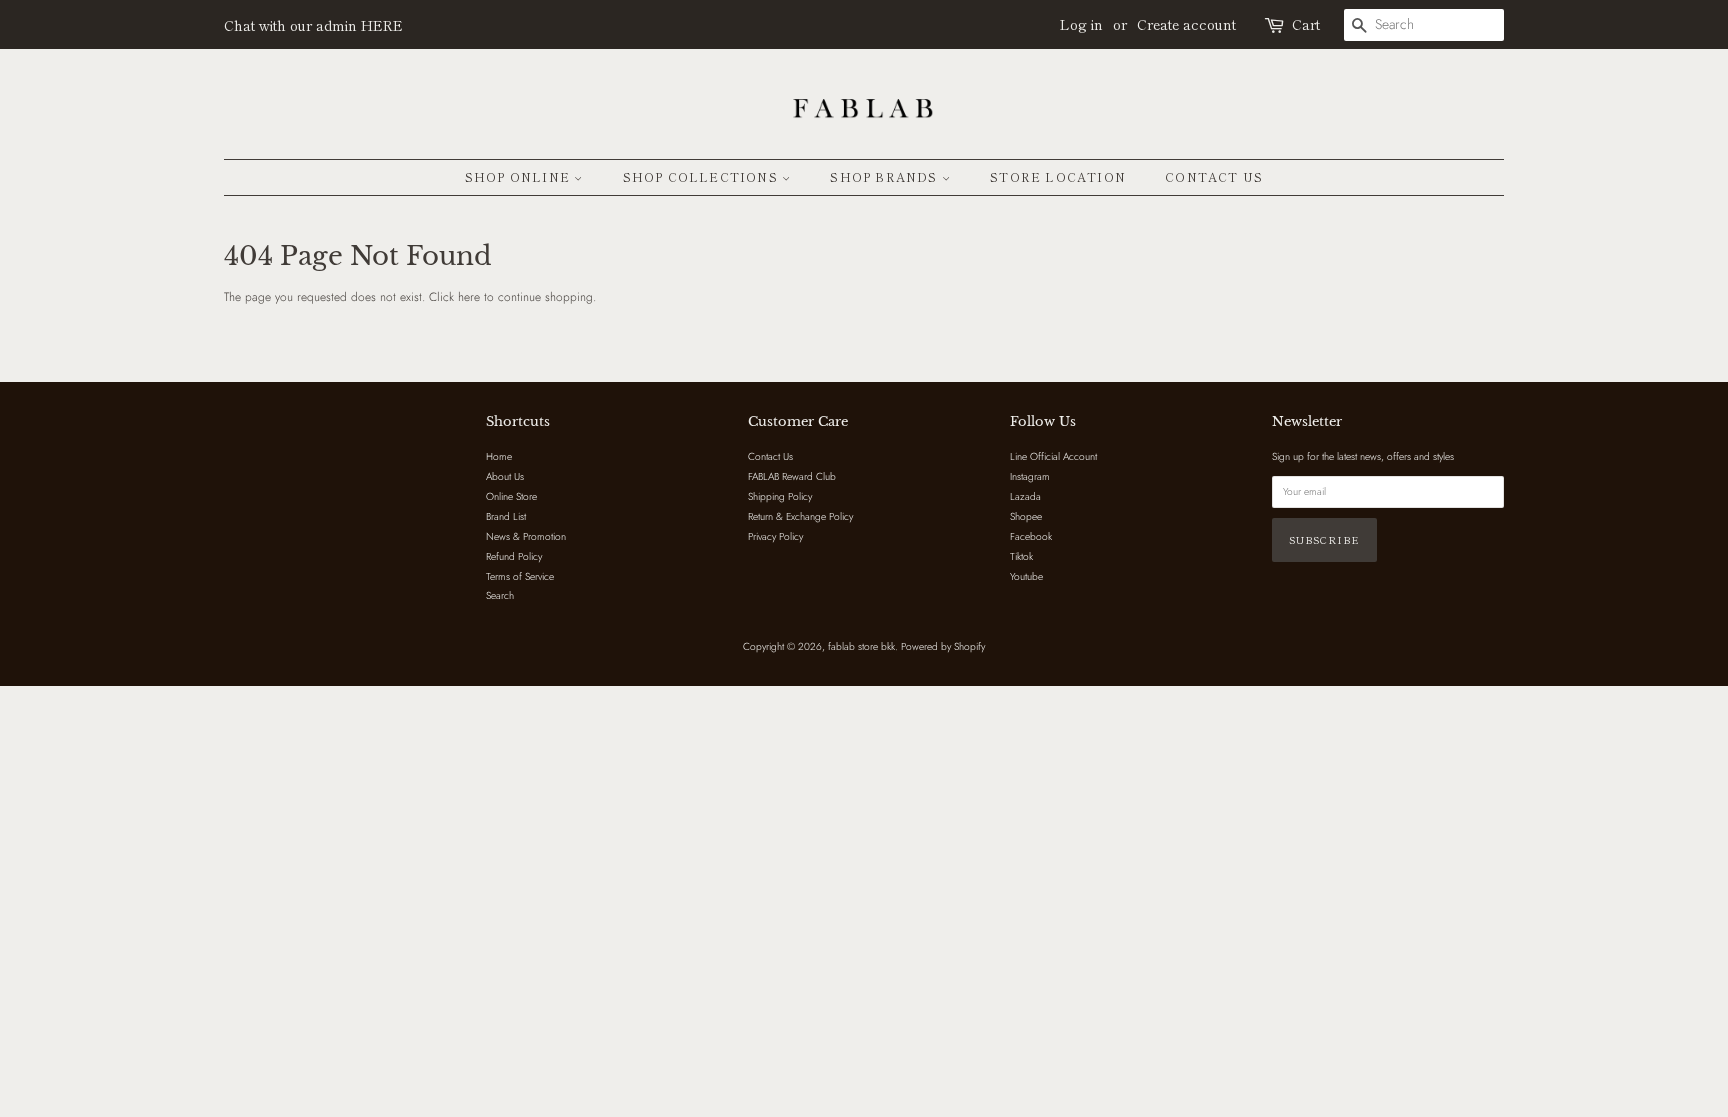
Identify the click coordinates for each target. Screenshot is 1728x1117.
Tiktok (1021, 556)
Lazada (1025, 496)
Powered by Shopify (943, 646)
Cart (1306, 24)
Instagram (1030, 476)
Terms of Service (520, 576)
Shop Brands (885, 176)
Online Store (511, 496)
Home (499, 456)
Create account (1186, 24)
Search (500, 595)
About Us (505, 476)
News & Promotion (526, 536)
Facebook (1031, 536)
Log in (1081, 24)
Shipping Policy (780, 496)
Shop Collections (702, 176)
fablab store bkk (861, 646)
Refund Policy (514, 556)
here (469, 297)
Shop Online (519, 176)
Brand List (506, 516)
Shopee (1026, 516)
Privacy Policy (775, 536)
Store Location (1058, 176)
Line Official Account (1053, 456)
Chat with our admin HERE (313, 25)
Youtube (1026, 576)
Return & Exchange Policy (800, 516)
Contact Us (1214, 176)
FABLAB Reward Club (792, 476)
